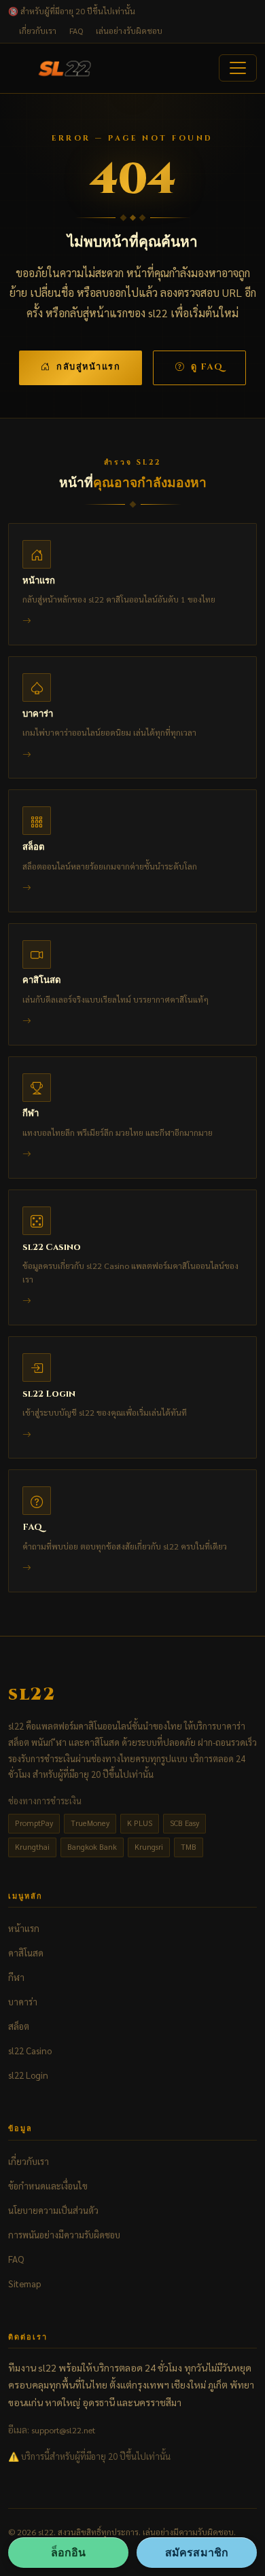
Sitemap (24, 2284)
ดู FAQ (207, 367)
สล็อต (19, 2026)
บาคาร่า (23, 2002)
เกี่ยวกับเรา (38, 31)
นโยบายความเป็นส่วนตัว (53, 2210)
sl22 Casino (30, 2051)
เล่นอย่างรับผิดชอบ (129, 31)
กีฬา (16, 1977)
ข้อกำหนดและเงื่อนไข (48, 2186)
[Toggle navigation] (238, 68)
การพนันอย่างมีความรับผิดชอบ (64, 2235)
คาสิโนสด (26, 1953)
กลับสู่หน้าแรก (88, 367)
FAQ (76, 31)
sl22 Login (28, 2075)
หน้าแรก (24, 1928)
